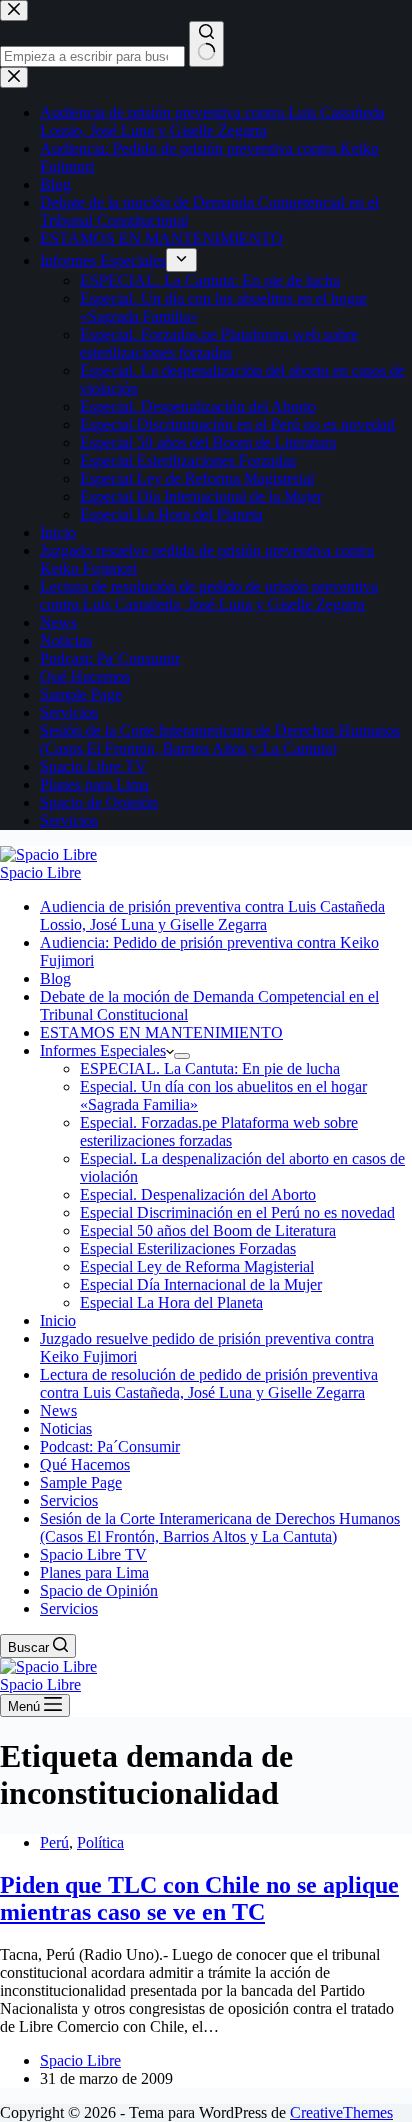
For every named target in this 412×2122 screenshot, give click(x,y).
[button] (170, 1050)
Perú (54, 1842)
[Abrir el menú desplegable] (182, 1056)
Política (100, 1842)
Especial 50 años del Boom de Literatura (208, 1230)
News (58, 1410)
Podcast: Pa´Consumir (110, 1446)
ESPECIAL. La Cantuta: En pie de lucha (210, 1068)
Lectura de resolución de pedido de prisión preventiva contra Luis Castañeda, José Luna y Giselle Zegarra (209, 1383)
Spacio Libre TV (93, 1554)
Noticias (66, 1428)
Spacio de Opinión (99, 1590)
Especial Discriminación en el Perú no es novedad (237, 1212)
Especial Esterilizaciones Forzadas (188, 1248)
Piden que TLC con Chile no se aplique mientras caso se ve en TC (199, 1898)
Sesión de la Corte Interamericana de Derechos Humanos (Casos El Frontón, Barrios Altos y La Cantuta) (220, 1527)
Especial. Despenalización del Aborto (198, 1194)
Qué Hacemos (85, 1464)
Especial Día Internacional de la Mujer (201, 1284)
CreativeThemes (341, 2112)
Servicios (69, 1500)
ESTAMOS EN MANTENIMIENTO (161, 1032)
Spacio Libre (40, 872)
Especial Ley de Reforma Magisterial (197, 1266)
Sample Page (81, 1482)
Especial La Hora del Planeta (171, 1302)
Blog (55, 978)
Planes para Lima (94, 1572)
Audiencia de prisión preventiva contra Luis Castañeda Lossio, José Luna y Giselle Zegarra (212, 915)
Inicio (58, 1320)
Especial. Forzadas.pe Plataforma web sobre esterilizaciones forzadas (219, 1131)
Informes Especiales (103, 1050)
